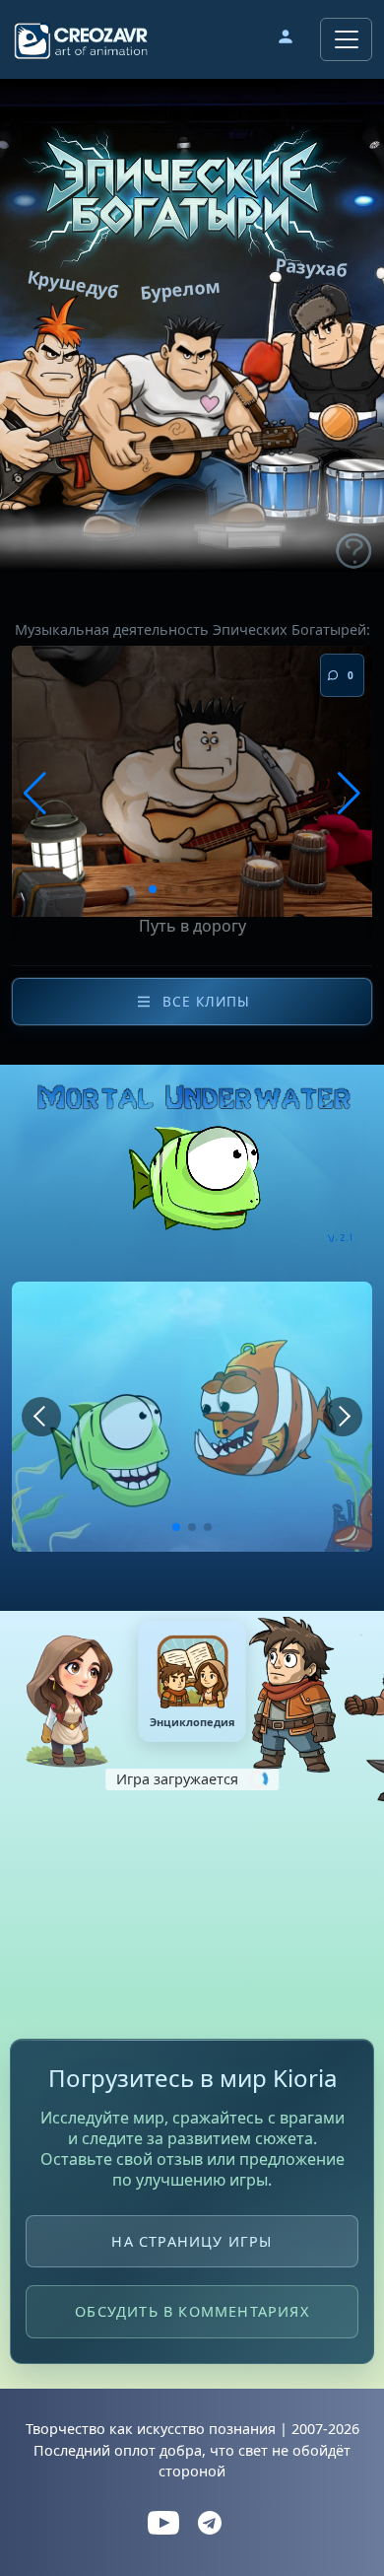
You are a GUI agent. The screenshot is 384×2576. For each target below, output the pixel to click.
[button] (286, 39)
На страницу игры (192, 2241)
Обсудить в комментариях (192, 2311)
